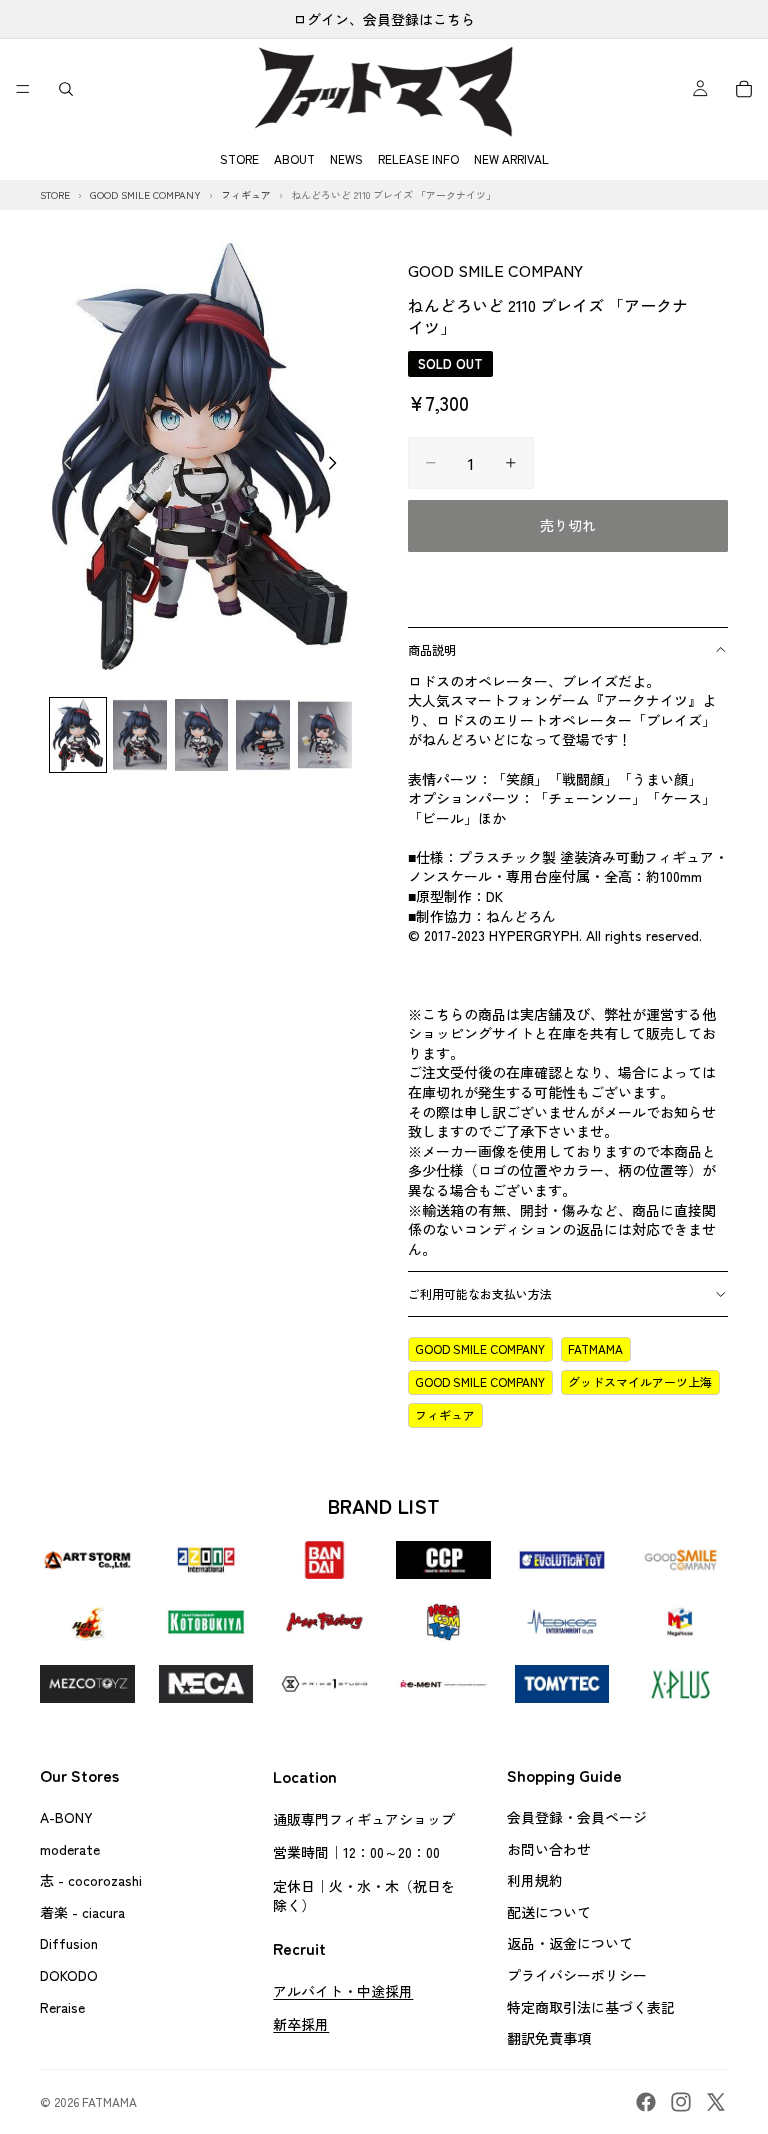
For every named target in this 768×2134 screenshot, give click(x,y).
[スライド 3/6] (202, 735)
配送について (549, 1912)
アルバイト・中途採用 (343, 1991)
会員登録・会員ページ (577, 1817)
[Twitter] (716, 2102)
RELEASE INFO (418, 158)
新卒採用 (301, 2025)
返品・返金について (570, 1944)
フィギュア (445, 1414)
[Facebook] (646, 2102)
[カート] (744, 89)
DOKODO (69, 1975)
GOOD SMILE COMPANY (495, 270)
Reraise (62, 2007)
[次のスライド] (338, 466)
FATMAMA (595, 1348)
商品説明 (432, 649)
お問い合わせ (549, 1849)
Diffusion (69, 1944)
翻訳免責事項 (549, 2039)
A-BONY (66, 1817)
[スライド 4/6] (263, 735)
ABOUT (294, 158)
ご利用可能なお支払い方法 (480, 1293)
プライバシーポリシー (577, 1975)
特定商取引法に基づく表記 (591, 2007)
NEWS (346, 158)
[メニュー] (23, 89)
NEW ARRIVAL (511, 158)
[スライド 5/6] (325, 735)
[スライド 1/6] (78, 735)
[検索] (66, 89)
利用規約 (535, 1881)
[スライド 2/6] (140, 735)
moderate (70, 1849)
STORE (239, 158)
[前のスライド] (62, 466)
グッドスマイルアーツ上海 (640, 1381)
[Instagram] (681, 2102)
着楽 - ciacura (82, 1912)
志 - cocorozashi (91, 1881)
